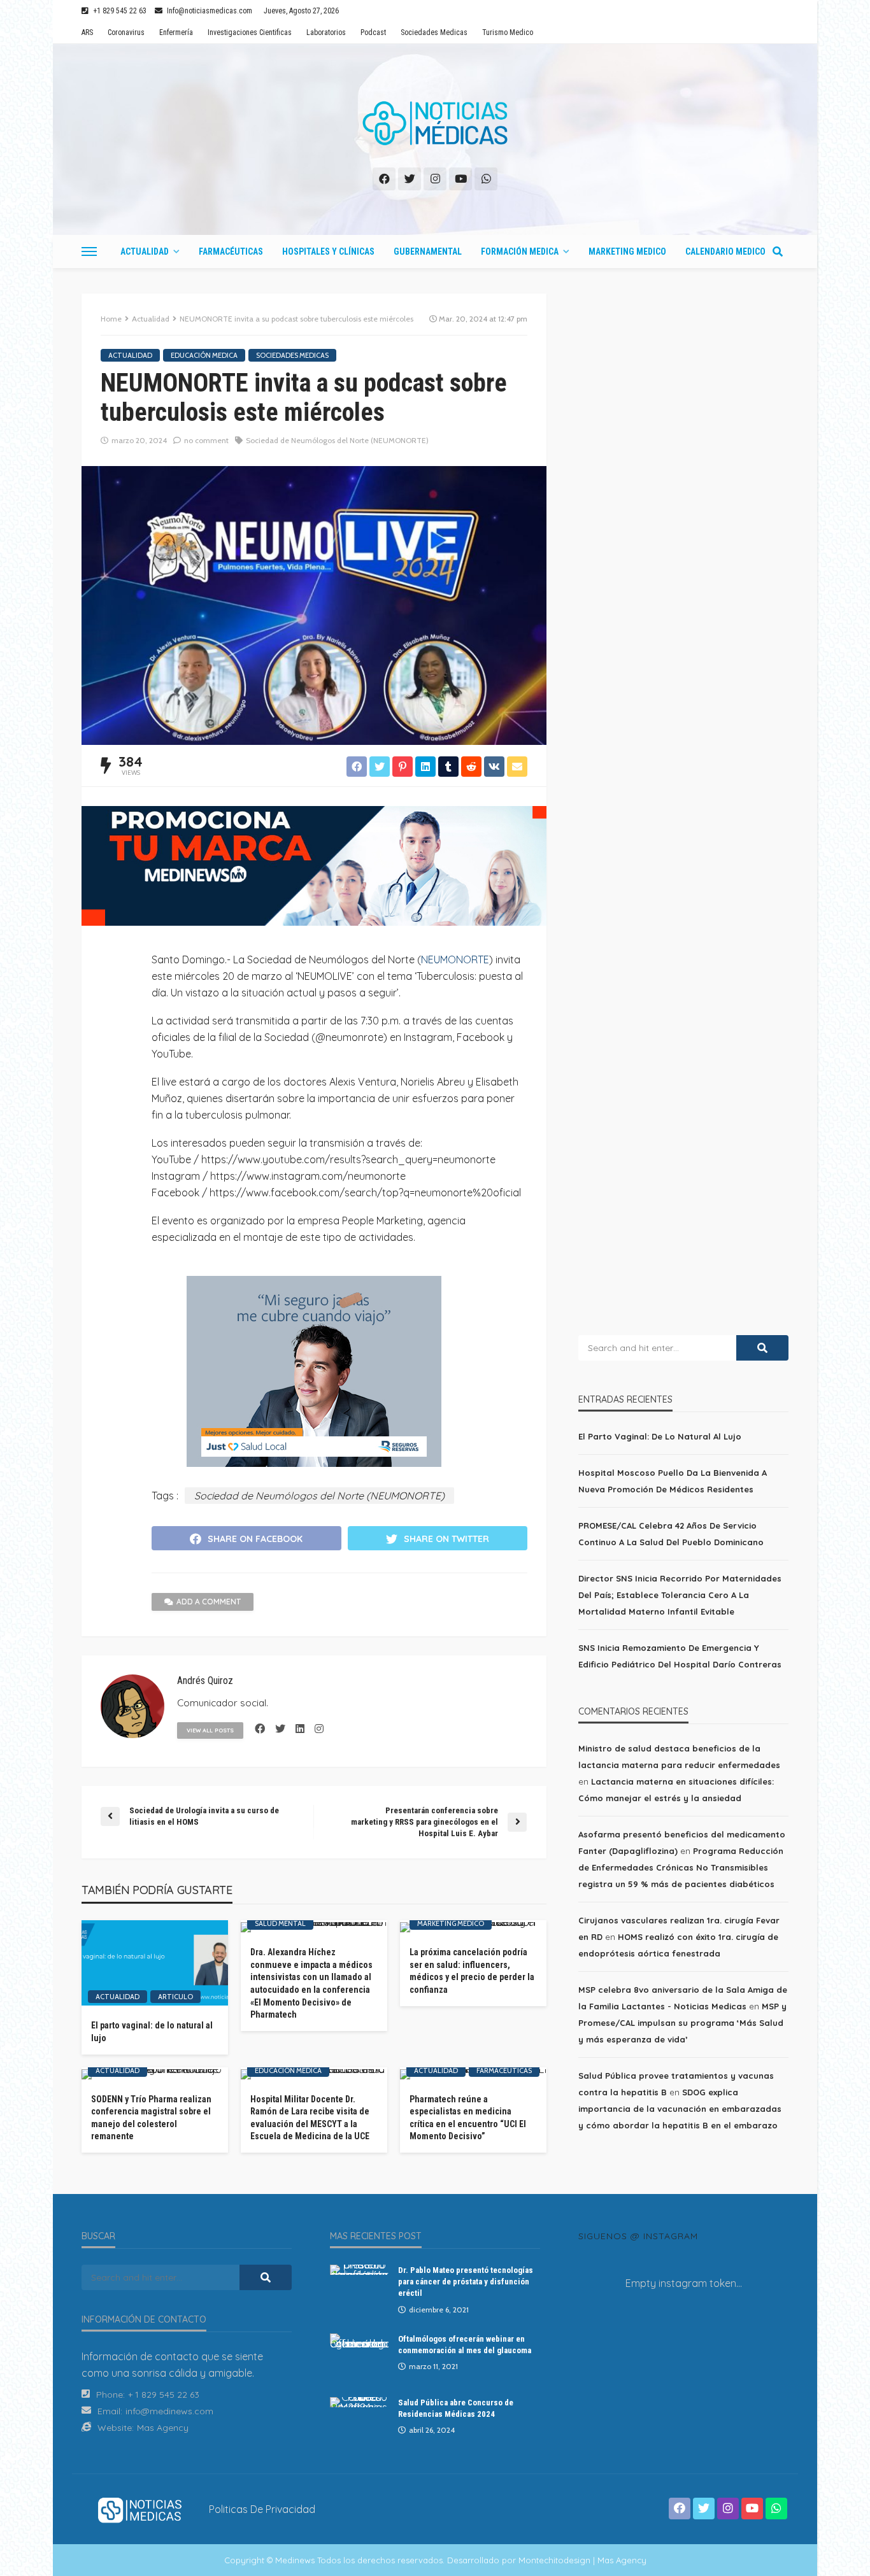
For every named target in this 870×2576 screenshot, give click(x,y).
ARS (87, 32)
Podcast (373, 32)
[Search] (778, 251)
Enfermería (176, 32)
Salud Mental (280, 1923)
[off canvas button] (89, 251)
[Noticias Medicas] (435, 124)
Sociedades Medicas (434, 32)
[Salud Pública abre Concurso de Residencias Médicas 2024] (359, 2402)
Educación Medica (204, 355)
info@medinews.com (169, 2411)
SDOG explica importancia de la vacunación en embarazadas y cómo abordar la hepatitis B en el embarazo (680, 2109)
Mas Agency (163, 2428)
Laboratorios (326, 32)
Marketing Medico (627, 251)
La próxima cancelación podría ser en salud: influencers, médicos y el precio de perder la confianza (472, 1971)
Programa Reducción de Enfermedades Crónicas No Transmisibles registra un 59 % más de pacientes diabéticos (681, 1867)
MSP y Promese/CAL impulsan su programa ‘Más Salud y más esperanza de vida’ (682, 2023)
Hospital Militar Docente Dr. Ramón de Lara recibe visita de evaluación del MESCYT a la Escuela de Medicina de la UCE (310, 2118)
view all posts (210, 1730)
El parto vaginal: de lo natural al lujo (152, 2032)
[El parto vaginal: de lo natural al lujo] (155, 1963)
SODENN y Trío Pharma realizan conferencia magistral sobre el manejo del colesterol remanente (151, 2118)
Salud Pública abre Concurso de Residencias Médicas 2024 (456, 2408)
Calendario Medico (725, 251)
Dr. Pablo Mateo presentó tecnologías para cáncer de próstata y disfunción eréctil (466, 2282)
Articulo (175, 1997)
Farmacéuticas (231, 251)
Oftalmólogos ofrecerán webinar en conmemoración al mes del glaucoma (465, 2345)
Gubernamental (428, 251)
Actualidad (145, 251)
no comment (206, 440)
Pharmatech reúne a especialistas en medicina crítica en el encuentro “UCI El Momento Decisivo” (468, 2118)
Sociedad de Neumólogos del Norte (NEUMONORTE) (337, 440)
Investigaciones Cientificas (250, 32)
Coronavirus (126, 32)
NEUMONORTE (455, 959)
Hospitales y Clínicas (328, 251)
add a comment (209, 1602)
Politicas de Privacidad (262, 2509)
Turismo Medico (508, 32)
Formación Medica (520, 251)
